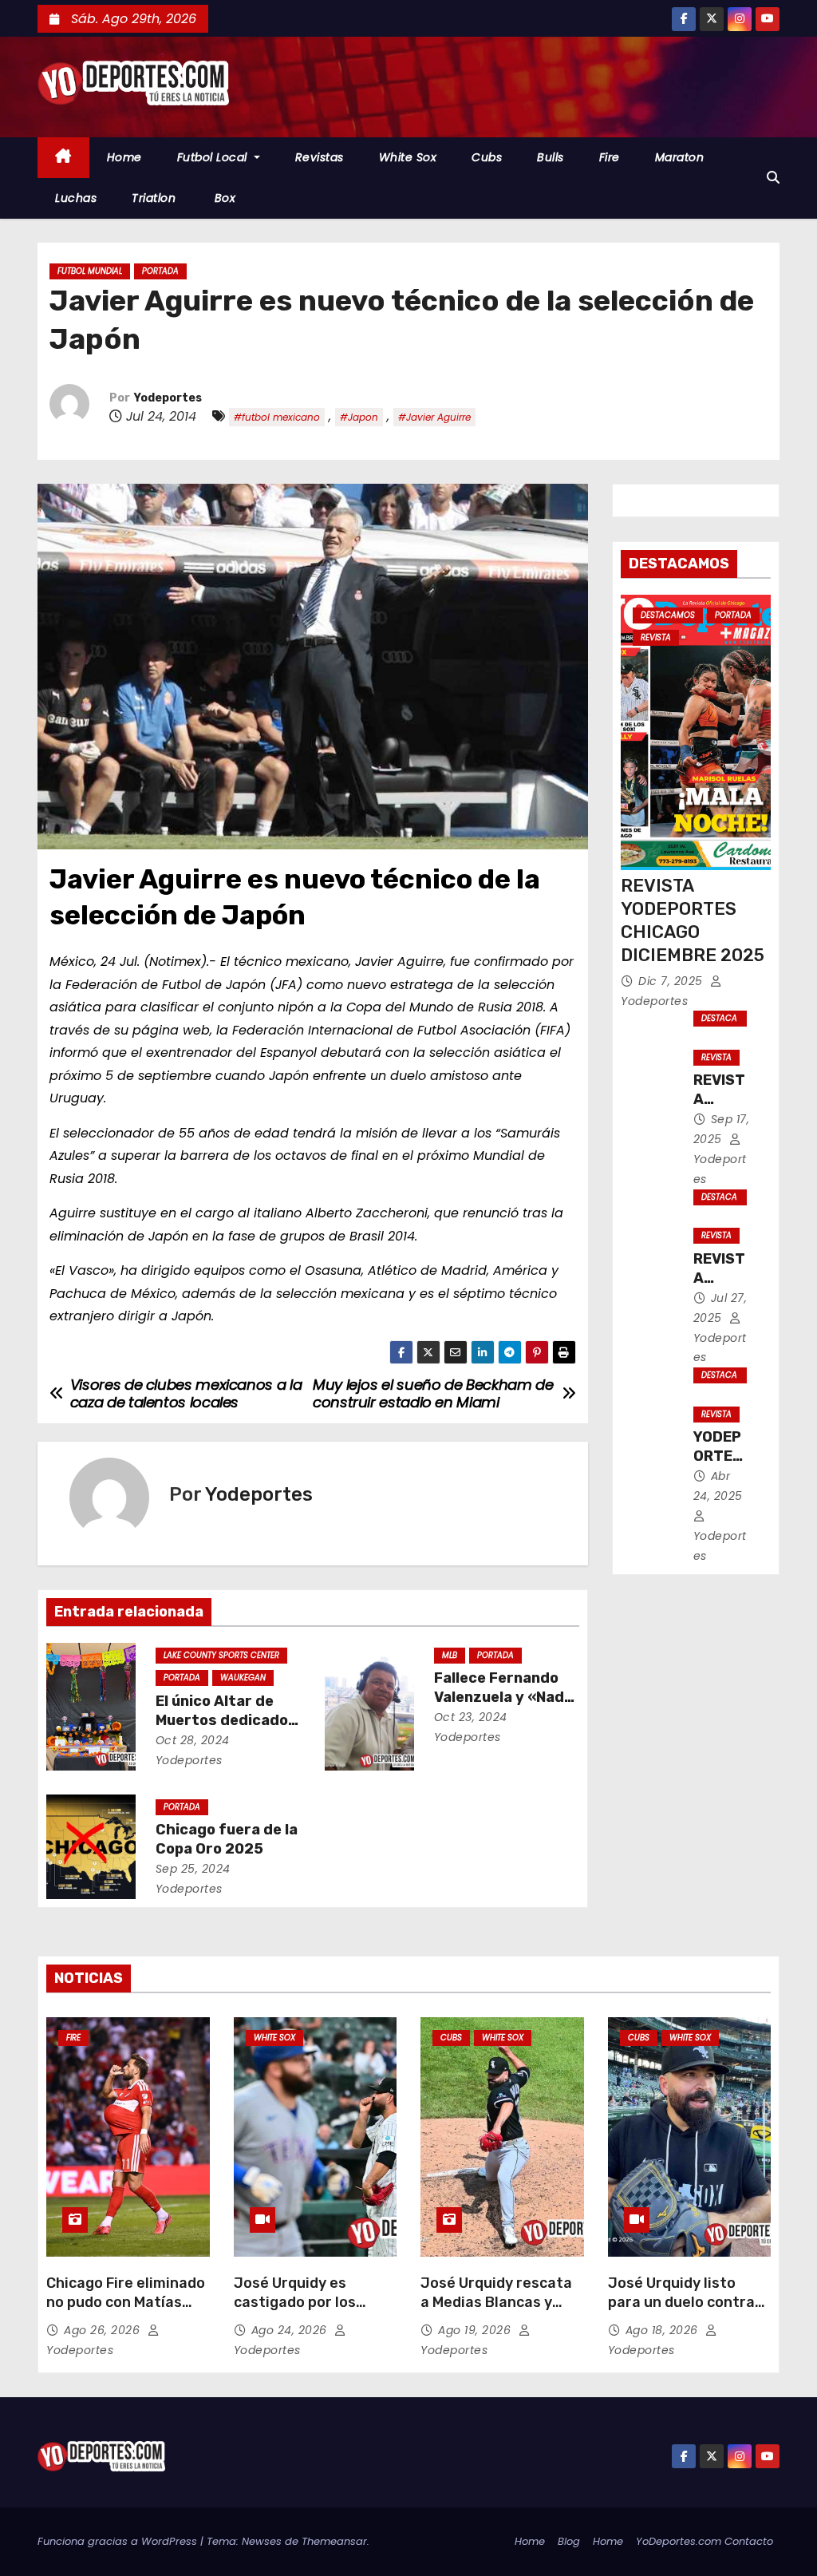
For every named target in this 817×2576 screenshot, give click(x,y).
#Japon (359, 417)
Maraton (680, 157)
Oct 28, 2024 (193, 1740)
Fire (610, 157)
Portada (160, 271)
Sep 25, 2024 (193, 1869)
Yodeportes (168, 398)
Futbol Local (214, 157)
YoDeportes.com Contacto (705, 2541)
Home (124, 157)
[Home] (63, 158)
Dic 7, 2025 (672, 981)
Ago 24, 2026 (291, 2330)
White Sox (408, 157)
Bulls (551, 157)
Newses (262, 2541)
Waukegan (243, 1678)
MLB (450, 1655)
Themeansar (334, 2541)
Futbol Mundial (90, 271)
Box (223, 198)
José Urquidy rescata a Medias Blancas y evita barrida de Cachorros (496, 2312)
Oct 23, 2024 (471, 1717)
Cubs (487, 157)
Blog (569, 2541)
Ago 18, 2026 (664, 2330)
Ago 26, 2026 (104, 2330)
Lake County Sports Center (221, 1655)
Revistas (320, 157)
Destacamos (668, 615)
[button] (773, 178)
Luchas (76, 198)
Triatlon (154, 198)
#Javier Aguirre (434, 417)
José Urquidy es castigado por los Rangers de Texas (296, 2302)
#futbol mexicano (277, 417)
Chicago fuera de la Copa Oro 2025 (227, 1839)
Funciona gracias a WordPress (119, 2541)
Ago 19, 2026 (476, 2330)
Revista (656, 637)
